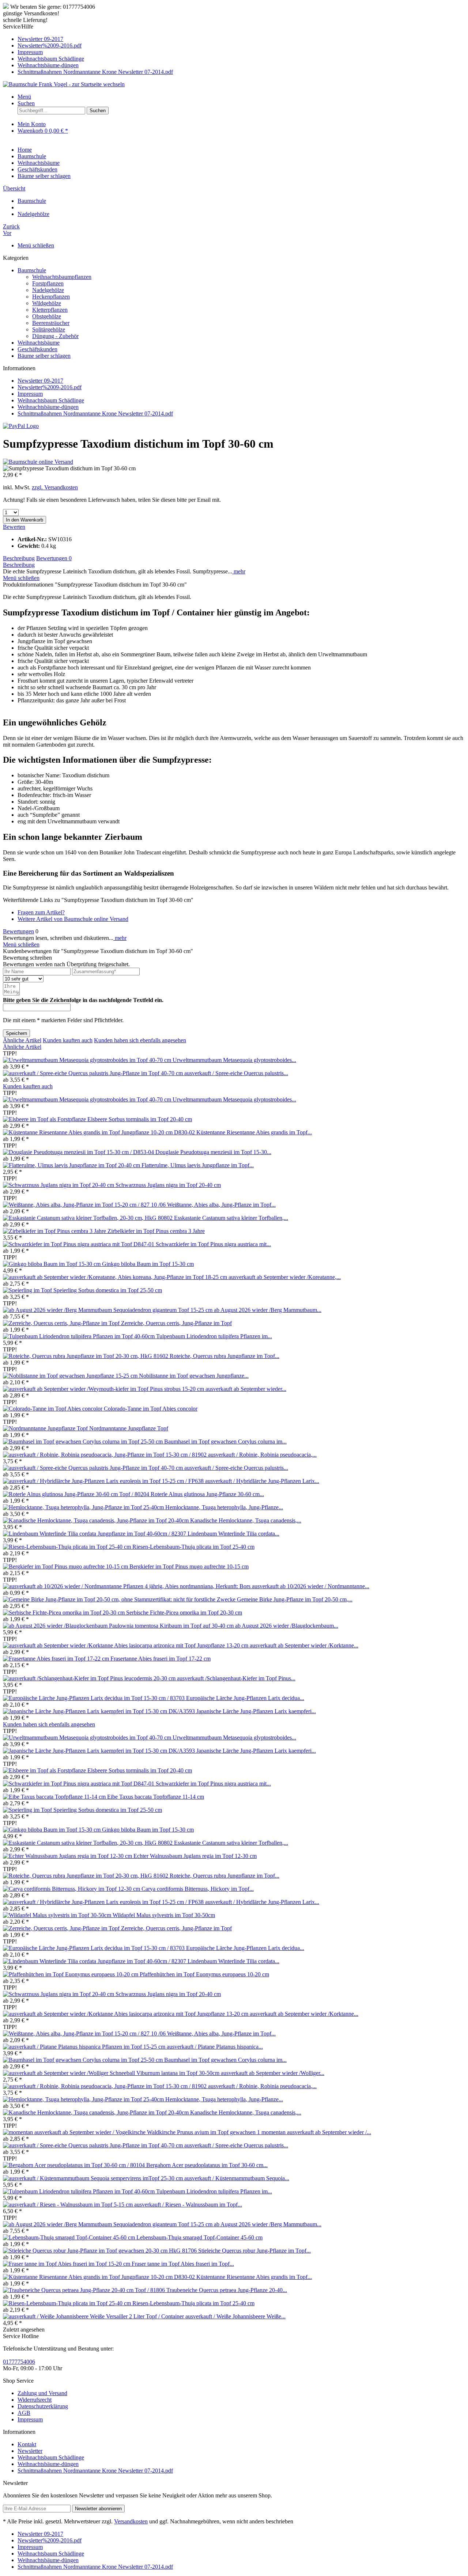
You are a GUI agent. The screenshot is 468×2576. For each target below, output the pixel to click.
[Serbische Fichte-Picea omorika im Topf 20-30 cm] (65, 1613)
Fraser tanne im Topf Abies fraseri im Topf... (183, 2264)
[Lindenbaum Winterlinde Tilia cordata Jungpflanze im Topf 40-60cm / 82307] (95, 1534)
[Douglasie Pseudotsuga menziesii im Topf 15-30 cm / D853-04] (79, 1152)
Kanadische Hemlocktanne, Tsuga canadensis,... (246, 1520)
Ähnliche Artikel (22, 1040)
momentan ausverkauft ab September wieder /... (316, 2132)
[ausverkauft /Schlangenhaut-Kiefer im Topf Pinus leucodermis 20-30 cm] (90, 1678)
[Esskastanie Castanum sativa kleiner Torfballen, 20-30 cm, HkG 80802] (88, 1218)
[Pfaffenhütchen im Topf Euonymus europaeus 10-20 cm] (71, 1974)
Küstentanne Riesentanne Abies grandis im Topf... (254, 1132)
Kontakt (27, 2444)
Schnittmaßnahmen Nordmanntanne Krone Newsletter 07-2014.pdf (95, 72)
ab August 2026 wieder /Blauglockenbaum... (287, 1626)
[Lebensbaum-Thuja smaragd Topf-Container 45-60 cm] (70, 2237)
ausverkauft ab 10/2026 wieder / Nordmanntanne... (311, 1586)
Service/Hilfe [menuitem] (88, 49)
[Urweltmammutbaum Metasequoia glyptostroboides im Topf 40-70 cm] (88, 1060)
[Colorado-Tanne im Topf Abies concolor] (53, 1409)
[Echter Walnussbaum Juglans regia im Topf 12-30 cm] (68, 1856)
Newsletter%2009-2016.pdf (50, 45)
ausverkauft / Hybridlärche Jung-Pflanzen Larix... (262, 1481)
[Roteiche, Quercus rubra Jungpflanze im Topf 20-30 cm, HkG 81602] (86, 1356)
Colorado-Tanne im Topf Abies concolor (151, 1409)
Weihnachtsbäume (39, 343)
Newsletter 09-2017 (40, 39)
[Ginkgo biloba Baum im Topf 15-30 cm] (52, 1264)
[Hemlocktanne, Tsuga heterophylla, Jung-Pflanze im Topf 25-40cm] (84, 1507)
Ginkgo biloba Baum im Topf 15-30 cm (148, 1264)
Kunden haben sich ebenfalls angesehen (140, 1040)
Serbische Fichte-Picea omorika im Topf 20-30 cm (184, 1613)
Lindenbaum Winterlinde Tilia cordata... (233, 1534)
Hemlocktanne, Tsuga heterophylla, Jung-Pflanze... (224, 1507)
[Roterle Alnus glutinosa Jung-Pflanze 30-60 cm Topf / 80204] (77, 1494)
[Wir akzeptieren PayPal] (21, 426)
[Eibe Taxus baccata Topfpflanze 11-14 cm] (55, 1797)
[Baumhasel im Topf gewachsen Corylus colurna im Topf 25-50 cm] (84, 1441)
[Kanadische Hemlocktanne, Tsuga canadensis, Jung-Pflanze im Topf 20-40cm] (97, 1520)
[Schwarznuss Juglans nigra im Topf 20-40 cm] (59, 1185)
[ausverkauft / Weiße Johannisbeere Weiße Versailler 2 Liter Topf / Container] (94, 2316)
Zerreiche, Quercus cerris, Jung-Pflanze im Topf (176, 1323)
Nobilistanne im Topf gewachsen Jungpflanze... (194, 1376)
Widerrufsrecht (35, 2400)
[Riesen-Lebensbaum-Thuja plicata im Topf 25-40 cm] (68, 1547)
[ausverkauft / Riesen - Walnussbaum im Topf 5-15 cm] (69, 2205)
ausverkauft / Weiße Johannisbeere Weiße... (235, 2316)
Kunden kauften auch (68, 1040)
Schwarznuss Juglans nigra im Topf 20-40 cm (168, 1185)
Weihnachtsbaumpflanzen (62, 277)
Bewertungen (54, 558)
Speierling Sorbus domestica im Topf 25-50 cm (108, 1290)
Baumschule (32, 270)
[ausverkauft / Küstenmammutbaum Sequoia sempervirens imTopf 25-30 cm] (94, 2178)
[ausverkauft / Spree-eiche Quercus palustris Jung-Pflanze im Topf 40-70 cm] (94, 1073)
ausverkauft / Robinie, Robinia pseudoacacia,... (262, 1455)
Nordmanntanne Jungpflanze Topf (129, 1428)
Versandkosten (131, 2521)
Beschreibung (19, 558)
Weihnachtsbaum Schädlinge (51, 59)
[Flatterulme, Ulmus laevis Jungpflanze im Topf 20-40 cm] (72, 1165)
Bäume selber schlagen (44, 356)
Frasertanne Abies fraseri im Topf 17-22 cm (161, 1659)
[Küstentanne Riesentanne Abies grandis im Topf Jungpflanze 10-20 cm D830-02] (100, 1132)
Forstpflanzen (48, 283)
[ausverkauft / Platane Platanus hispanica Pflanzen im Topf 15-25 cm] (85, 2047)
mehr (239, 571)
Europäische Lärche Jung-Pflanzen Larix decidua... (245, 1698)
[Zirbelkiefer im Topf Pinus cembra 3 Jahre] (55, 1231)
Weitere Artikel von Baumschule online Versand (73, 919)
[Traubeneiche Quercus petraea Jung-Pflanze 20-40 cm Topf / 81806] (85, 2290)
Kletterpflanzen (50, 310)
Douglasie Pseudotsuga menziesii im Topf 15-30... (213, 1152)
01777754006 (19, 2362)
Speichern (16, 1033)
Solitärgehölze (49, 329)
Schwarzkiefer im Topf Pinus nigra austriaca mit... (213, 1244)
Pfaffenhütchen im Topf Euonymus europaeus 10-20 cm (204, 1974)
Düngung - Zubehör (55, 336)
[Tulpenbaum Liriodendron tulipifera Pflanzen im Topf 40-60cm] (80, 1336)
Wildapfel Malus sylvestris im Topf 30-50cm (164, 1915)
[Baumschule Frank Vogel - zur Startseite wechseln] (64, 84)
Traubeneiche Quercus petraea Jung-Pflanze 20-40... (227, 2290)
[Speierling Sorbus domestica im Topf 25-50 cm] (28, 1290)
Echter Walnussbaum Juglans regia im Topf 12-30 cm (195, 1856)
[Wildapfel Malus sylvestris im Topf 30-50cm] (58, 1915)
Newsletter (30, 2451)
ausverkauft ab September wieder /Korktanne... (304, 1645)
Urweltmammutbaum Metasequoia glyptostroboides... (234, 1060)
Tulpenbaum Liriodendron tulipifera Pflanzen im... (214, 1336)
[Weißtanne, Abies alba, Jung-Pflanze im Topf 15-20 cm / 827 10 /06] (85, 1205)
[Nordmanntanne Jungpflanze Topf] (46, 1428)
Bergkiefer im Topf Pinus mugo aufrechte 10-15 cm (189, 1566)
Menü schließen (36, 245)
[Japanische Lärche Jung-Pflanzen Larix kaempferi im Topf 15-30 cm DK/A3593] (100, 1711)
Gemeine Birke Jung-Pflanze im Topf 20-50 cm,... (295, 1599)
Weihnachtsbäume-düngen (48, 65)
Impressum (30, 52)
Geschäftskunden (37, 349)
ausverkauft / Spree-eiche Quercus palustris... (236, 1073)
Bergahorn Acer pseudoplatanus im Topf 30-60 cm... (207, 2165)
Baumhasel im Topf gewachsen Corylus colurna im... (225, 1441)
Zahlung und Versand (42, 2393)
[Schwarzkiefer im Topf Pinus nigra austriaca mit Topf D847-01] (79, 1244)
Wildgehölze (47, 303)
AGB (24, 2413)
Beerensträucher (51, 323)
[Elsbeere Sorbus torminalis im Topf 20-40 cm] (45, 1119)
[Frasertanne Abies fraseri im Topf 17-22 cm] (57, 1659)
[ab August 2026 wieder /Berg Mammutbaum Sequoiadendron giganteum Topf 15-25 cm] (108, 1310)
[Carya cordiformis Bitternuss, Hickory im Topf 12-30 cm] (72, 1889)
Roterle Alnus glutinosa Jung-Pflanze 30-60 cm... (207, 1494)
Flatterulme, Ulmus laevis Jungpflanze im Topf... (198, 1165)
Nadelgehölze (48, 290)
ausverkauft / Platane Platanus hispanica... (215, 2047)
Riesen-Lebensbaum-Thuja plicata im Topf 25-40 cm (193, 1547)
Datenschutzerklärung (43, 2406)
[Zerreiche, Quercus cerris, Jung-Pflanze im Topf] (62, 1323)
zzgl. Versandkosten (55, 487)
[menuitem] (241, 39)
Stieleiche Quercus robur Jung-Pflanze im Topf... (254, 2251)
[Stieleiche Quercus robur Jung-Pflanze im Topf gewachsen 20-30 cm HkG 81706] (101, 2251)
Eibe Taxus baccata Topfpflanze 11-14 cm (156, 1797)
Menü (24, 97)
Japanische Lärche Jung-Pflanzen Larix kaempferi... (256, 1711)
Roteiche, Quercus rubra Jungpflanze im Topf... (224, 1356)
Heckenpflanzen (51, 297)
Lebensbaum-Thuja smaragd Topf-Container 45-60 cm (199, 2237)
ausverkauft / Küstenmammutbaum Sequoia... (237, 2178)
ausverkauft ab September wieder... (246, 1389)
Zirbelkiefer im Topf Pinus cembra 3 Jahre (156, 1231)
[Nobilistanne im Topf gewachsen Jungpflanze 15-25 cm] (71, 1376)
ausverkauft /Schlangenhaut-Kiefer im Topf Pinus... (236, 1678)
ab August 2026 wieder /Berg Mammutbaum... (268, 1310)
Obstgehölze (47, 316)
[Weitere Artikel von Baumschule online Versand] (38, 462)
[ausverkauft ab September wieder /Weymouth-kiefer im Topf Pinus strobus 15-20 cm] (104, 1389)
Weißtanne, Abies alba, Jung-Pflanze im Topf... (221, 1205)
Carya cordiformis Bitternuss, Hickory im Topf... (198, 1889)
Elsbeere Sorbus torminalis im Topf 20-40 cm (140, 1119)
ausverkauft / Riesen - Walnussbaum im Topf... (188, 2205)
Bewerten (14, 527)
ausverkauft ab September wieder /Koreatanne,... (285, 1277)
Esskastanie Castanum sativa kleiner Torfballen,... (231, 1218)
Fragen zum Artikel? (41, 912)
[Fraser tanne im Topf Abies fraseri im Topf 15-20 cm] (67, 2264)
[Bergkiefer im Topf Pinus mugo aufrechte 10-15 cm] (66, 1566)
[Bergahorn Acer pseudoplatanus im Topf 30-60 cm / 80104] (75, 2165)
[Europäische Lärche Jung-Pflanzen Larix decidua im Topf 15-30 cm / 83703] (95, 1698)
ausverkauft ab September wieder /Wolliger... (273, 2073)
